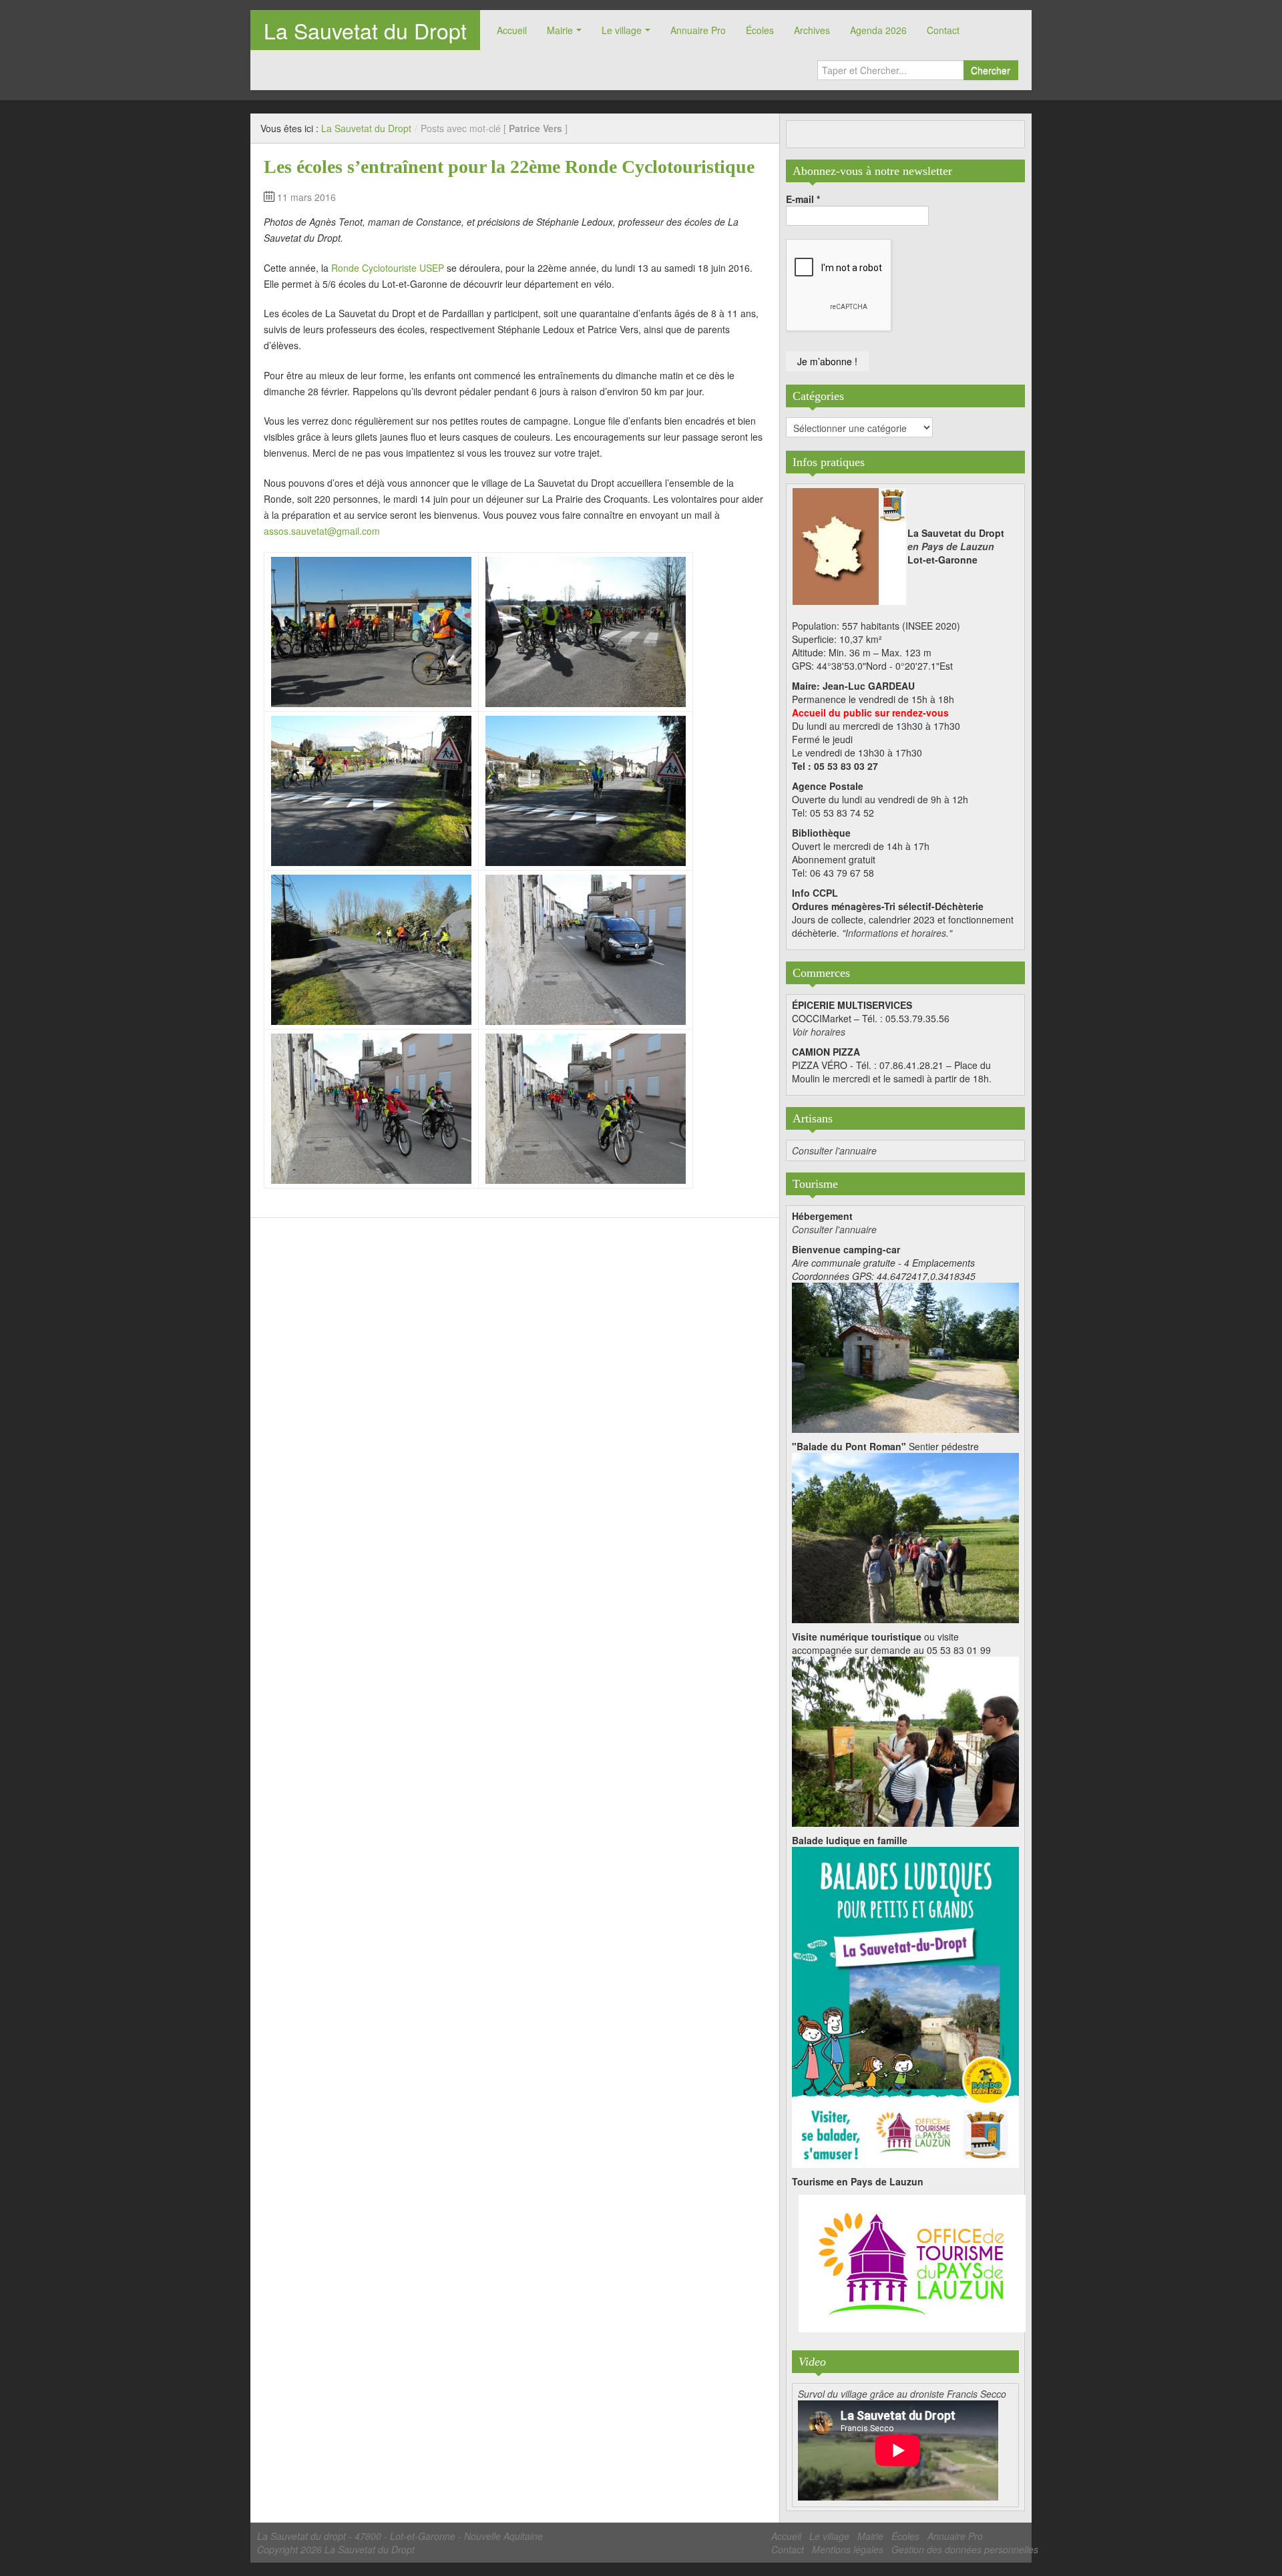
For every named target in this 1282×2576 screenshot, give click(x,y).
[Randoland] (905, 2006)
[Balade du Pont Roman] (905, 1536)
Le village (622, 30)
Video (812, 2362)
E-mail (803, 199)
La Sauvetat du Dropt (365, 30)
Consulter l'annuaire (834, 1150)
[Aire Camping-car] (905, 1356)
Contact (943, 30)
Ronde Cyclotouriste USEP (388, 268)
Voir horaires (819, 1032)
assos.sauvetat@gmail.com (322, 531)
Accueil (512, 30)
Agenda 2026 (878, 30)
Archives (812, 30)
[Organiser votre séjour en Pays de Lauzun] (912, 2264)
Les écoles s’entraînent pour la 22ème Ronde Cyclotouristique (509, 167)
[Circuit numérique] (905, 1740)
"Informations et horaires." (897, 933)
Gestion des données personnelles (965, 2549)
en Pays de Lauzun (951, 546)
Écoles (760, 30)
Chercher (991, 70)
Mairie (560, 30)
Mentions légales (848, 2549)
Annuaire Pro (698, 30)
